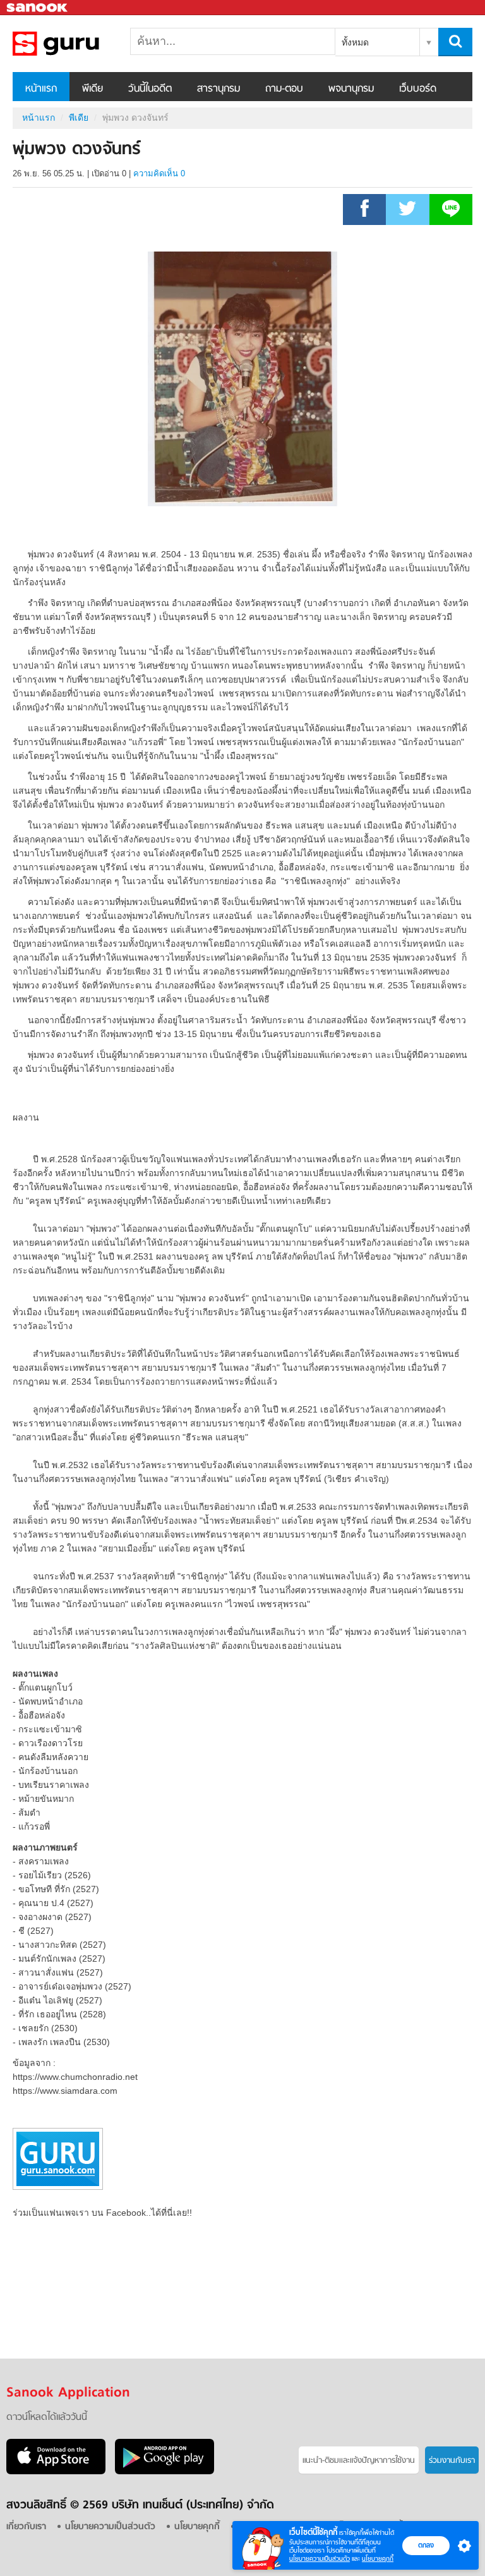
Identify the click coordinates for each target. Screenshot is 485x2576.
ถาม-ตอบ (284, 89)
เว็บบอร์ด (418, 89)
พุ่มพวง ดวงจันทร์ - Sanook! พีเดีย (79, 44)
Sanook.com (38, 8)
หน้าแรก (41, 89)
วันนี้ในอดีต (150, 89)
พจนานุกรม (351, 89)
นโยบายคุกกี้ (378, 2559)
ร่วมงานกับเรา (452, 2461)
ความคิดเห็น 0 (159, 173)
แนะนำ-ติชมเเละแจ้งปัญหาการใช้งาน (359, 2461)
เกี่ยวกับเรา (26, 2527)
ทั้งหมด (355, 42)
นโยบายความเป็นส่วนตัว (320, 2559)
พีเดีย (93, 89)
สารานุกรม (219, 89)
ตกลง (426, 2545)
